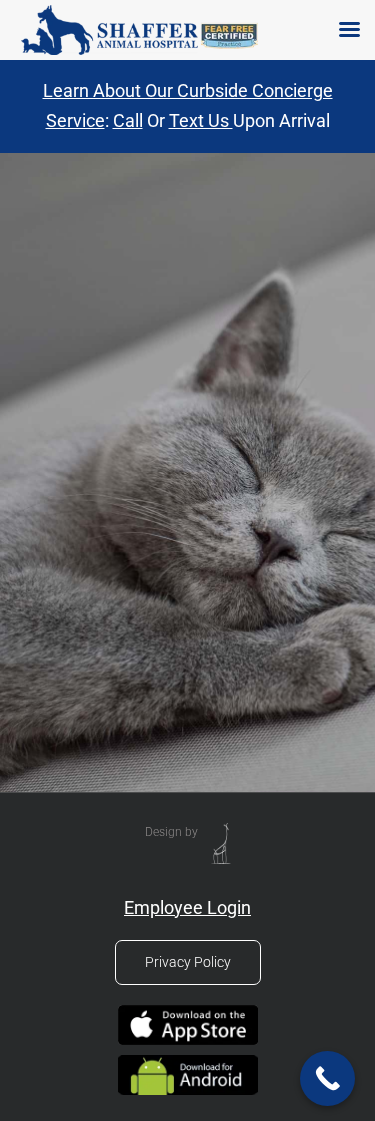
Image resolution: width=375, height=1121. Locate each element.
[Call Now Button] (327, 1078)
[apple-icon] (188, 1011)
